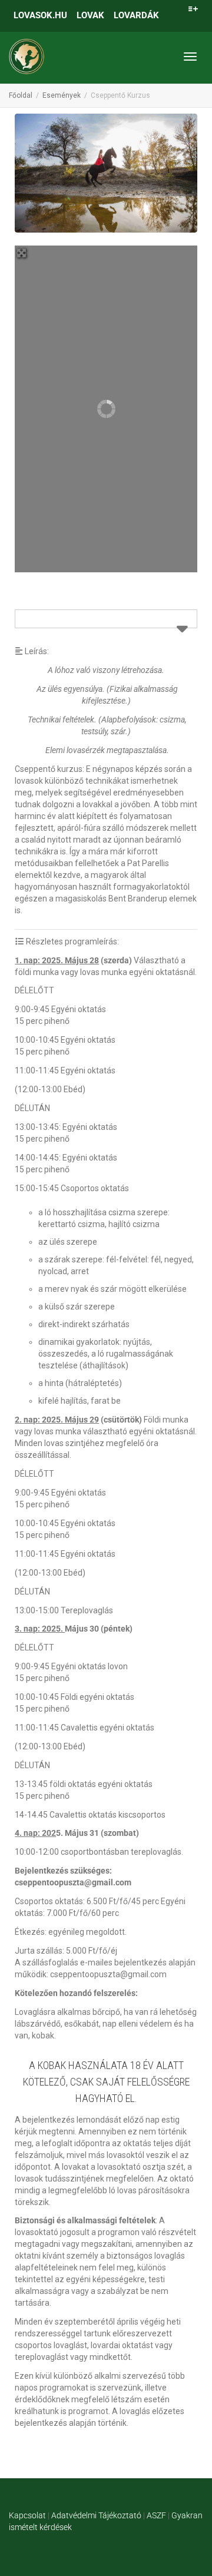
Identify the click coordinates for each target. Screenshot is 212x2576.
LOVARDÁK (136, 15)
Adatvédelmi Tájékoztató (96, 2515)
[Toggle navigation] (190, 57)
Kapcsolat (27, 2515)
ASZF (156, 2515)
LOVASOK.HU (40, 15)
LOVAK (90, 15)
